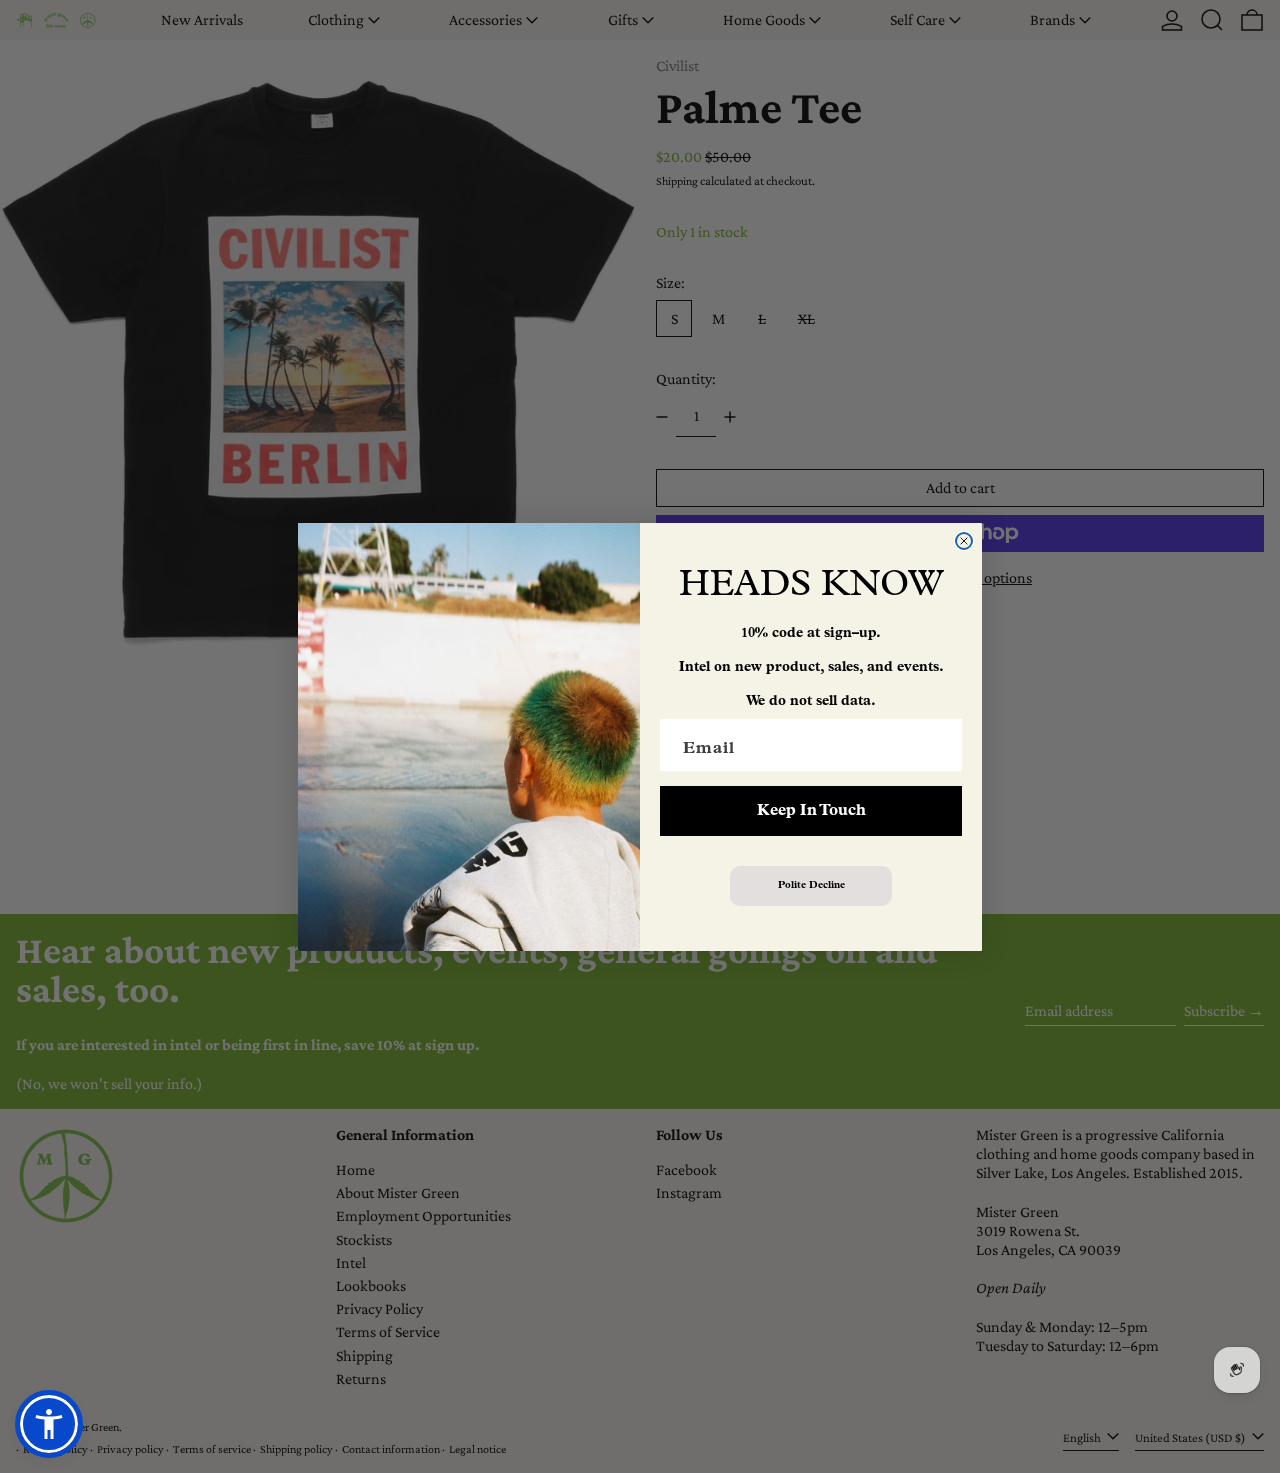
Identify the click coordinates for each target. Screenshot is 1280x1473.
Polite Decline (811, 885)
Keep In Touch (811, 811)
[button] (49, 1424)
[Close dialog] (964, 541)
